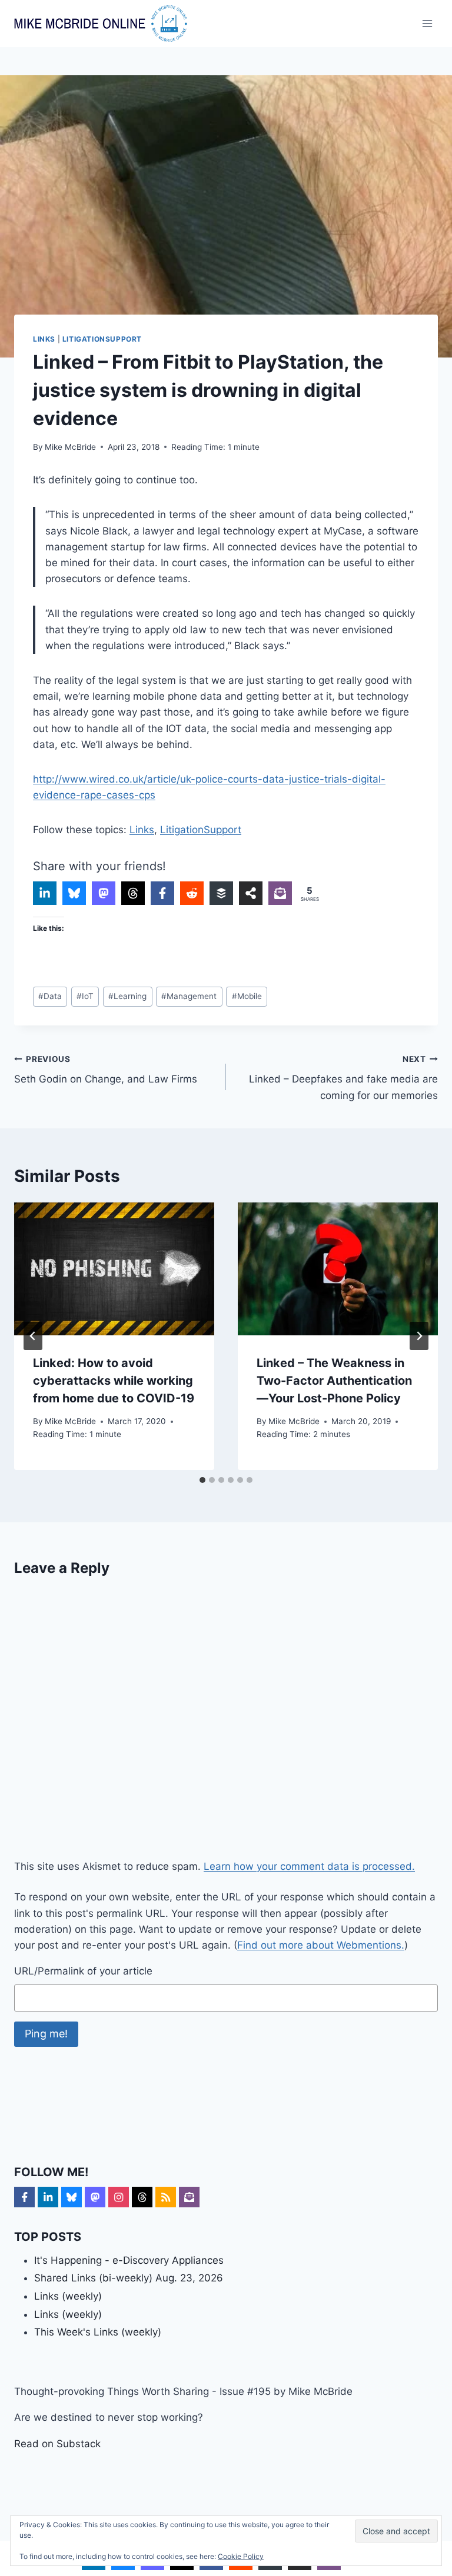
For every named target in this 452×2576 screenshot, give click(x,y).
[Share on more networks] (251, 893)
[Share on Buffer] (221, 893)
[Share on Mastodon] (104, 893)
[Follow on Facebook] (24, 2197)
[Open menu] (427, 23)
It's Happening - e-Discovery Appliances (129, 2260)
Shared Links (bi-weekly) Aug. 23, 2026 (129, 2278)
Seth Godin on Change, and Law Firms (106, 1070)
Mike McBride (70, 447)
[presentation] (114, 1269)
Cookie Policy (241, 2556)
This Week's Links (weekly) (98, 2332)
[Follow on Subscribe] (189, 2197)
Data (50, 996)
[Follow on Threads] (142, 2197)
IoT (85, 996)
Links (44, 339)
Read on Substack (57, 2444)
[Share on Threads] (133, 893)
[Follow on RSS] (166, 2197)
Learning (127, 996)
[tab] (202, 1480)
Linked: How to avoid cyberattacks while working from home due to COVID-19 (114, 1381)
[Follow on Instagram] (119, 2197)
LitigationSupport (102, 339)
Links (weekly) (68, 2296)
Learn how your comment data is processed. (309, 1866)
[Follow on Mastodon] (95, 2197)
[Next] (419, 1336)
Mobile (247, 996)
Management (189, 996)
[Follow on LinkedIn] (48, 2197)
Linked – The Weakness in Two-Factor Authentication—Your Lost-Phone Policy (334, 1381)
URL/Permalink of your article (83, 1971)
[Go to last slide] (33, 1336)
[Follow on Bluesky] (72, 2197)
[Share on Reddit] (192, 893)
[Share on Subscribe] (280, 893)
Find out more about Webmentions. (321, 1945)
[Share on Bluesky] (74, 893)
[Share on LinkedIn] (45, 893)
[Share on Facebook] (162, 893)
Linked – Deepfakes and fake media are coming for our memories (343, 1078)
